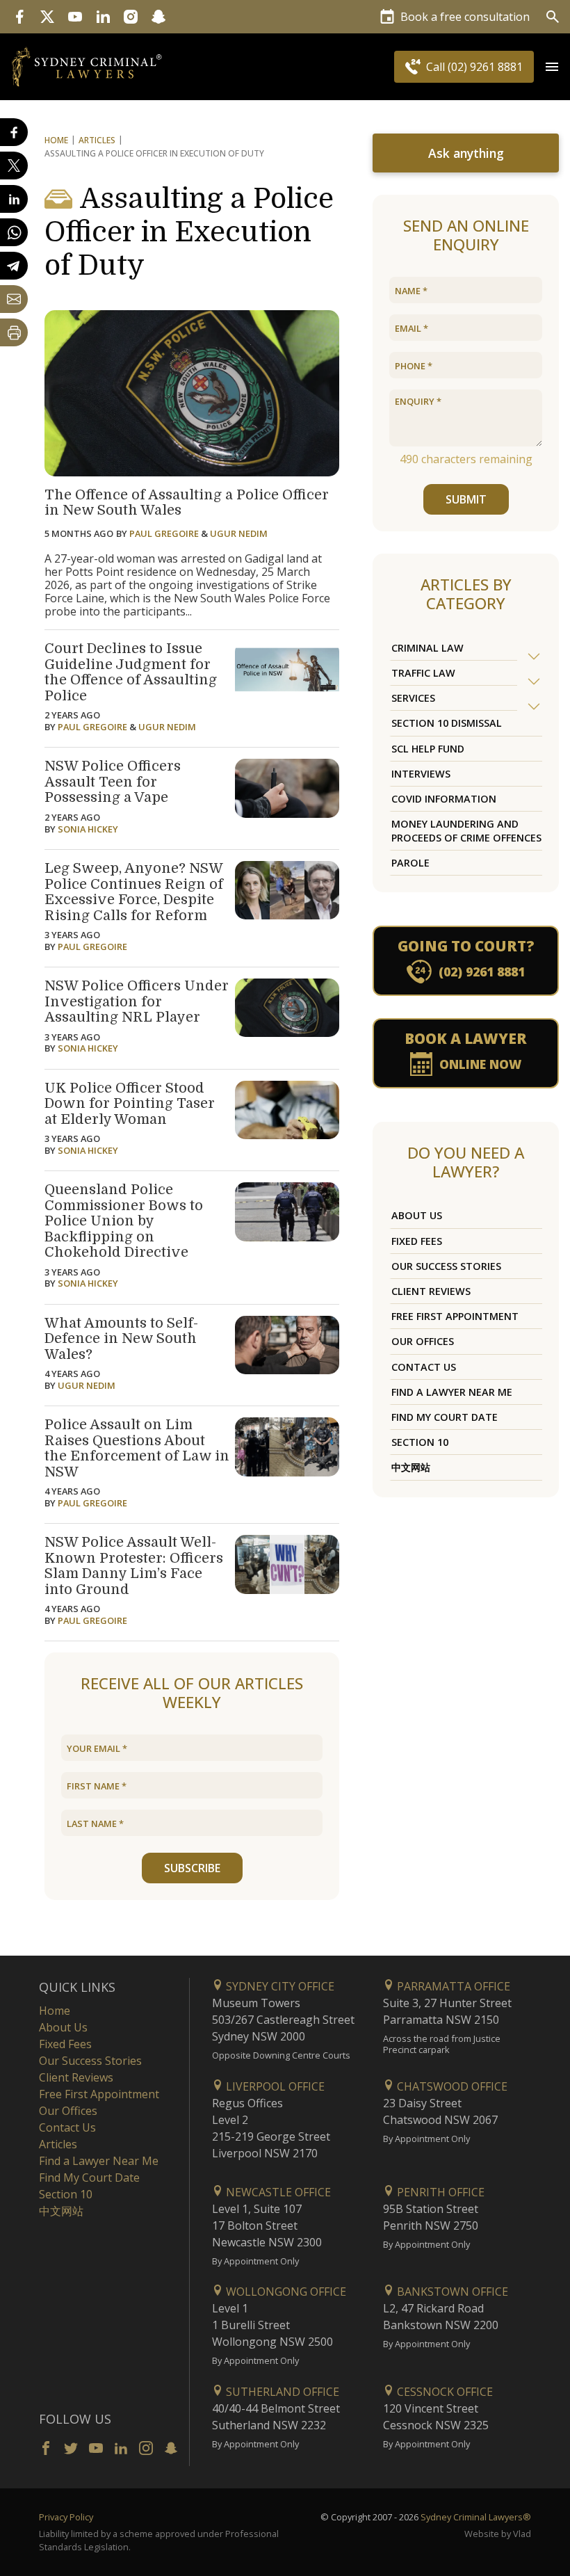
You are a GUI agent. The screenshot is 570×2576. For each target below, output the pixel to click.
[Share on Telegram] (14, 266)
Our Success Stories (446, 1266)
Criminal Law (427, 648)
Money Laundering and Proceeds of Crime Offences (466, 830)
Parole (410, 863)
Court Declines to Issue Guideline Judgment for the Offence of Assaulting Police (131, 672)
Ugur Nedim (239, 533)
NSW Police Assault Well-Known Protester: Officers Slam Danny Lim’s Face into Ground (134, 1566)
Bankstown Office (451, 2292)
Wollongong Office (285, 2292)
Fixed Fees (417, 1241)
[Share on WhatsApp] (14, 232)
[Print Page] (14, 332)
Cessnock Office (443, 2392)
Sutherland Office (281, 2392)
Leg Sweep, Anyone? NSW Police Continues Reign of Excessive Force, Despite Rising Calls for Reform (134, 892)
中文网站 (411, 1467)
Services (413, 698)
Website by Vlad (498, 2534)
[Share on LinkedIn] (14, 199)
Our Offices (423, 1341)
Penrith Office (439, 2192)
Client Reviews (431, 1291)
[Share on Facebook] (14, 132)
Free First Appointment (455, 1316)
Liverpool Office (274, 2086)
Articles (97, 140)
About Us (417, 1215)
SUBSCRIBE (192, 1868)
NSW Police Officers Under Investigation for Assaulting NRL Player (137, 1001)
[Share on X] (14, 166)
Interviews (421, 774)
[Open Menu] (552, 67)
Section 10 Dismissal (447, 723)
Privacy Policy (66, 2517)
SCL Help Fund (428, 749)
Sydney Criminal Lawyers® (476, 2517)
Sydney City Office (279, 1986)
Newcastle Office (277, 2192)
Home (56, 140)
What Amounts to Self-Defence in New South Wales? (121, 1339)
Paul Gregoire (164, 533)
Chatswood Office (451, 2086)
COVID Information (444, 799)
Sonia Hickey (88, 829)
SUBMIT (466, 499)
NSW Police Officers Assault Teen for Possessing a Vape (113, 782)
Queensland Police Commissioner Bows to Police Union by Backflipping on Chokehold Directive (124, 1221)
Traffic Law (423, 673)
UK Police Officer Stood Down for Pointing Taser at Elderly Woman (130, 1104)
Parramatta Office (452, 1986)
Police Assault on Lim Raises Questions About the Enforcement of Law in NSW (137, 1448)
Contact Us (424, 1367)
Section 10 (420, 1442)
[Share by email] (14, 299)
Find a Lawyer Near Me (452, 1392)
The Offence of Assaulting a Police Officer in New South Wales (187, 503)
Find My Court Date (445, 1417)
